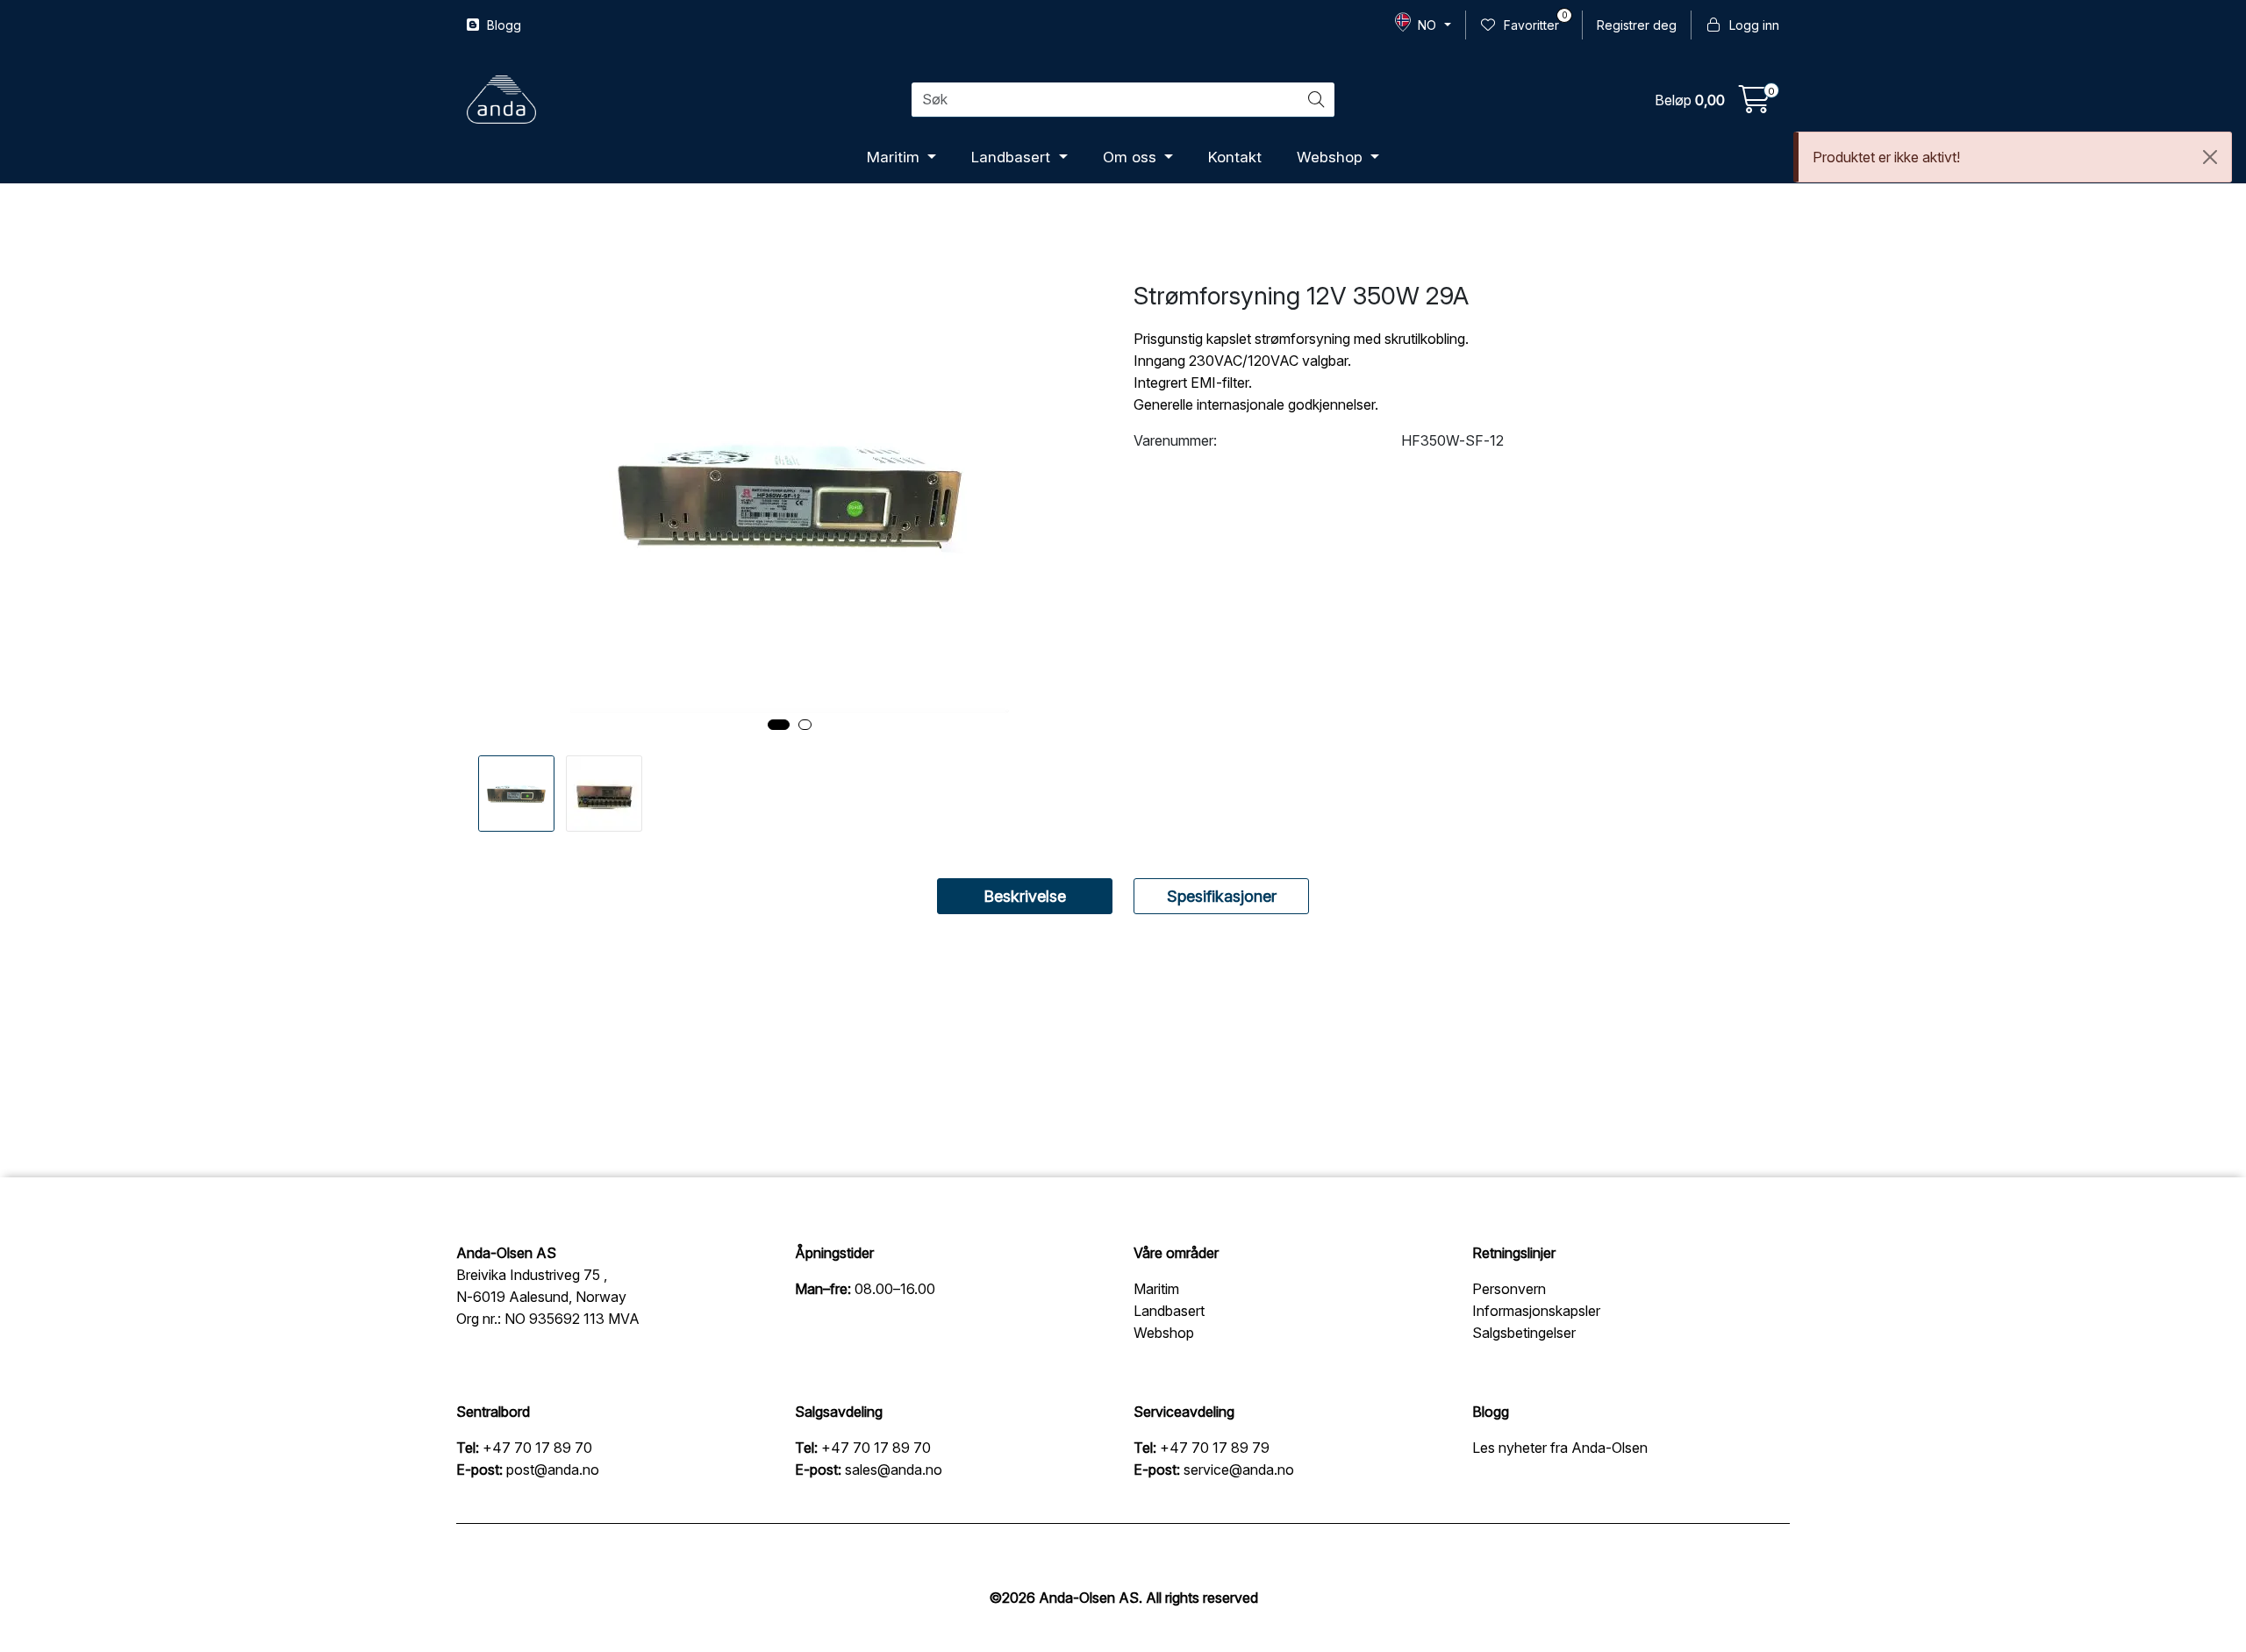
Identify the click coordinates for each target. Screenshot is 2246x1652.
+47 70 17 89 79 (1215, 1448)
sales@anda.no (894, 1470)
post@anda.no (553, 1470)
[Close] (2210, 157)
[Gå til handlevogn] (1755, 104)
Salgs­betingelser (1524, 1333)
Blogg (502, 25)
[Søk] (1316, 100)
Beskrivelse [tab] (1025, 896)
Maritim (895, 157)
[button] (779, 725)
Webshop (1332, 157)
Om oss (1132, 157)
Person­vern (1509, 1289)
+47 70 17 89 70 (537, 1448)
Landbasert (1013, 157)
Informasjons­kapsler (1536, 1311)
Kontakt (1235, 157)
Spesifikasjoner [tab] (1222, 896)
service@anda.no (1239, 1470)
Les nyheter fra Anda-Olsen (1560, 1448)
